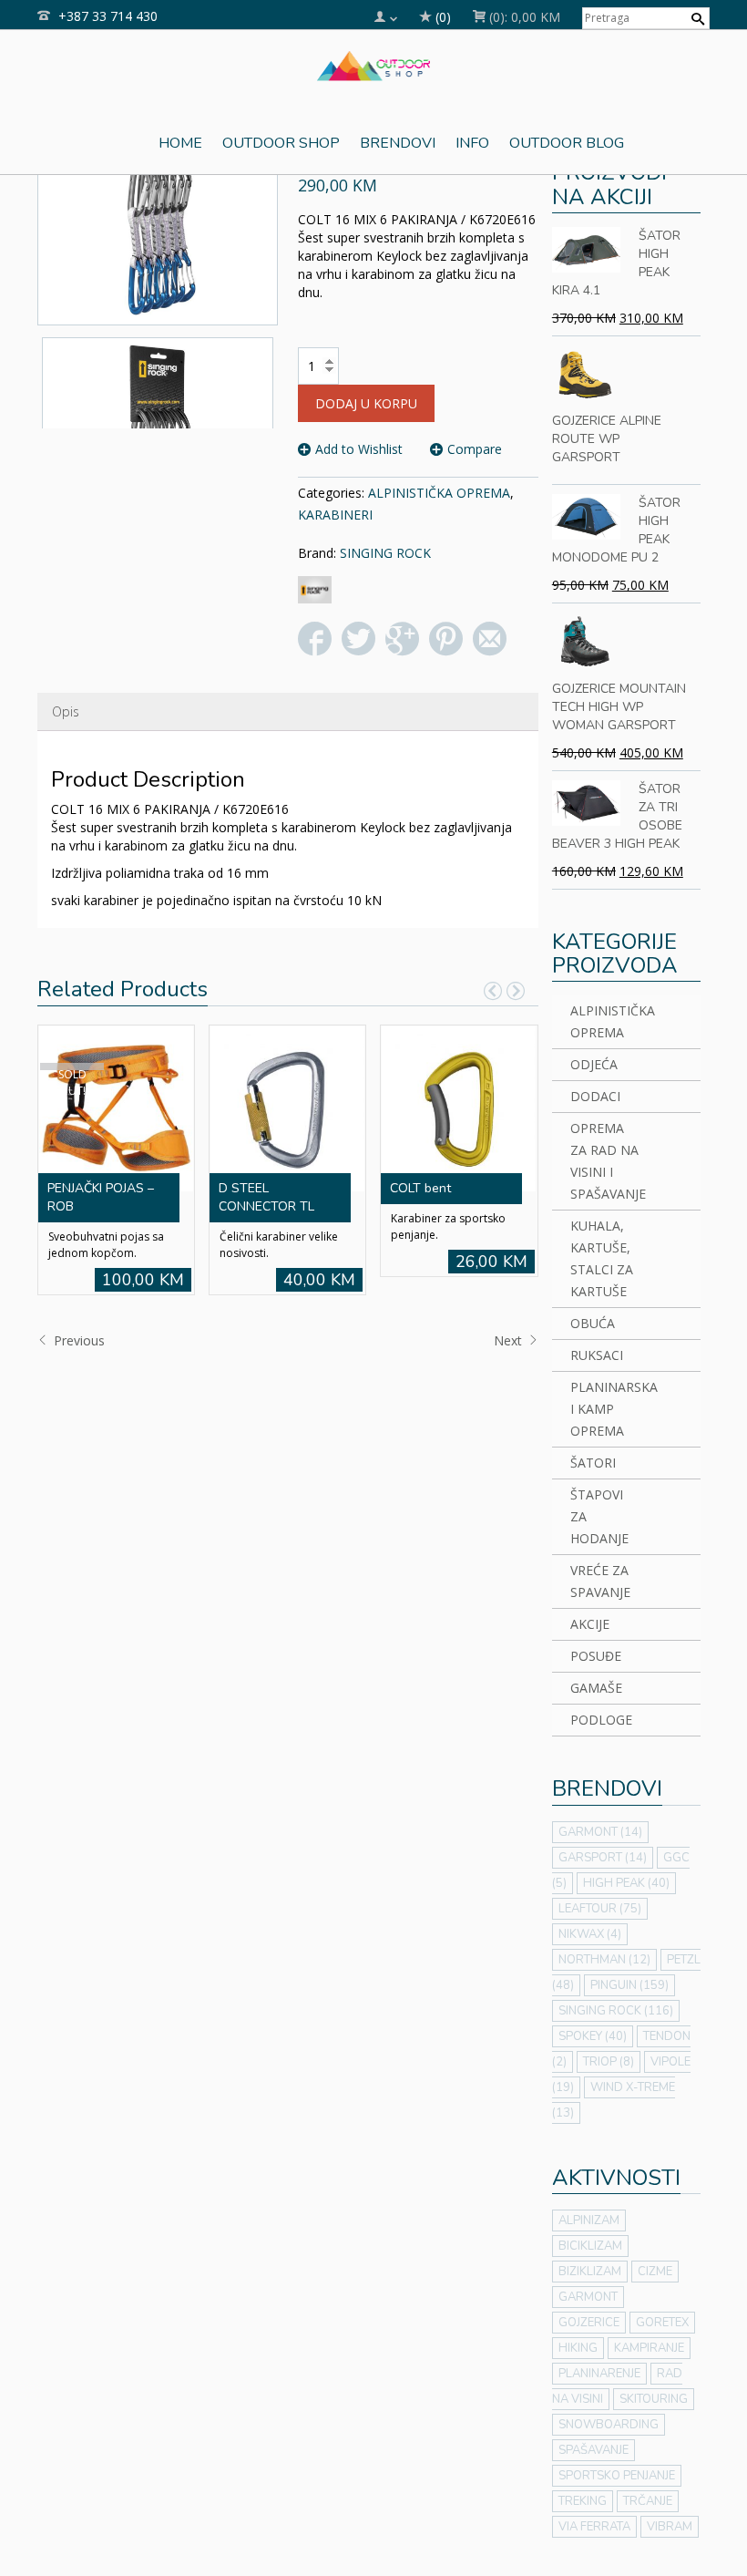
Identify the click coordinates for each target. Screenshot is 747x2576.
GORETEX (662, 2323)
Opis (66, 711)
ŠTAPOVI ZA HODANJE (599, 1516)
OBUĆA (593, 1323)
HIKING (578, 2348)
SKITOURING (654, 2399)
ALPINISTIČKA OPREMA (439, 493)
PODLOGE (601, 1720)
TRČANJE (648, 2501)
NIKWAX (590, 1934)
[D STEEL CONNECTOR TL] (287, 1106)
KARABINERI (335, 515)
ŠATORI (593, 1463)
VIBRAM (670, 2527)
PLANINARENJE (599, 2374)
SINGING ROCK (385, 553)
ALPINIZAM (589, 2221)
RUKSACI (597, 1355)
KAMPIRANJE (649, 2348)
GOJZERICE (589, 2323)
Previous (77, 1340)
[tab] (66, 712)
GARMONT (600, 1832)
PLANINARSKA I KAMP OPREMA (606, 1409)
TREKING (583, 2501)
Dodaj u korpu (366, 403)
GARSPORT (603, 1858)
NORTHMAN (604, 1960)
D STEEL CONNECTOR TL (266, 1197)
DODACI (595, 1096)
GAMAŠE (596, 1688)
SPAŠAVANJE (594, 2450)
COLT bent (420, 1188)
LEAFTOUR (600, 1909)
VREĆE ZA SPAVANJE (600, 1581)
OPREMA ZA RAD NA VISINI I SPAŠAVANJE (606, 1161)
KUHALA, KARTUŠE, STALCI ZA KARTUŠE (602, 1258)
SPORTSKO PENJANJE (617, 2476)
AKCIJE (590, 1624)
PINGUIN (629, 1985)
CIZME (655, 2272)
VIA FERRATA (594, 2527)
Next (510, 1340)
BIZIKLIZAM (590, 2272)
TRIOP (609, 2062)
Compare (475, 449)
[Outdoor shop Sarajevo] (374, 64)
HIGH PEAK (626, 1883)
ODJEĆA (594, 1064)
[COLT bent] (458, 1106)
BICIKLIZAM (590, 2246)
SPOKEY (593, 2036)
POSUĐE (596, 1656)
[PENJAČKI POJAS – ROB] (116, 1106)
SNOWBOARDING (609, 2425)
